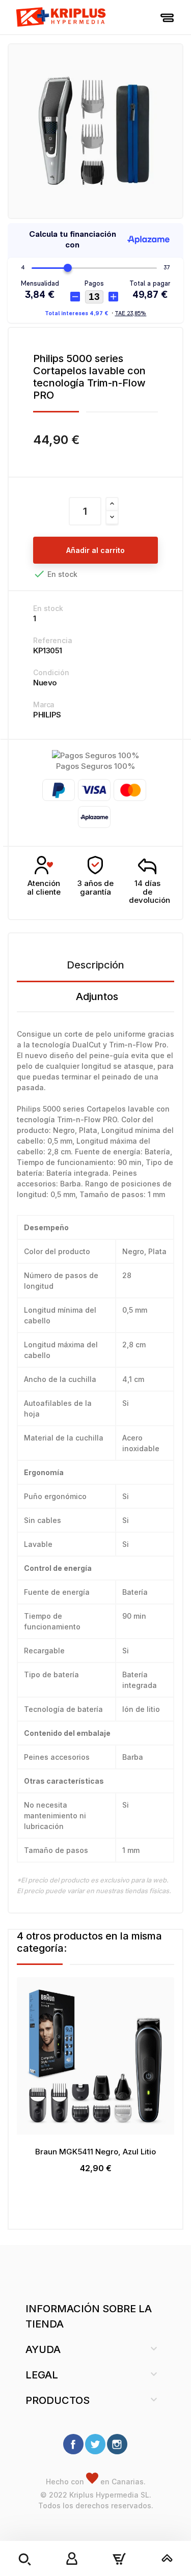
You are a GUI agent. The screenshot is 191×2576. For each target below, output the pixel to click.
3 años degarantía (95, 888)
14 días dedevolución (149, 892)
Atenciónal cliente (44, 888)
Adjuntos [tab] (97, 996)
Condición (51, 672)
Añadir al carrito (95, 550)
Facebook (73, 2444)
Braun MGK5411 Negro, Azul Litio (95, 2152)
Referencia (53, 640)
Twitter (95, 2444)
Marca (44, 704)
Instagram (117, 2444)
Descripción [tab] (95, 965)
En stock (48, 608)
